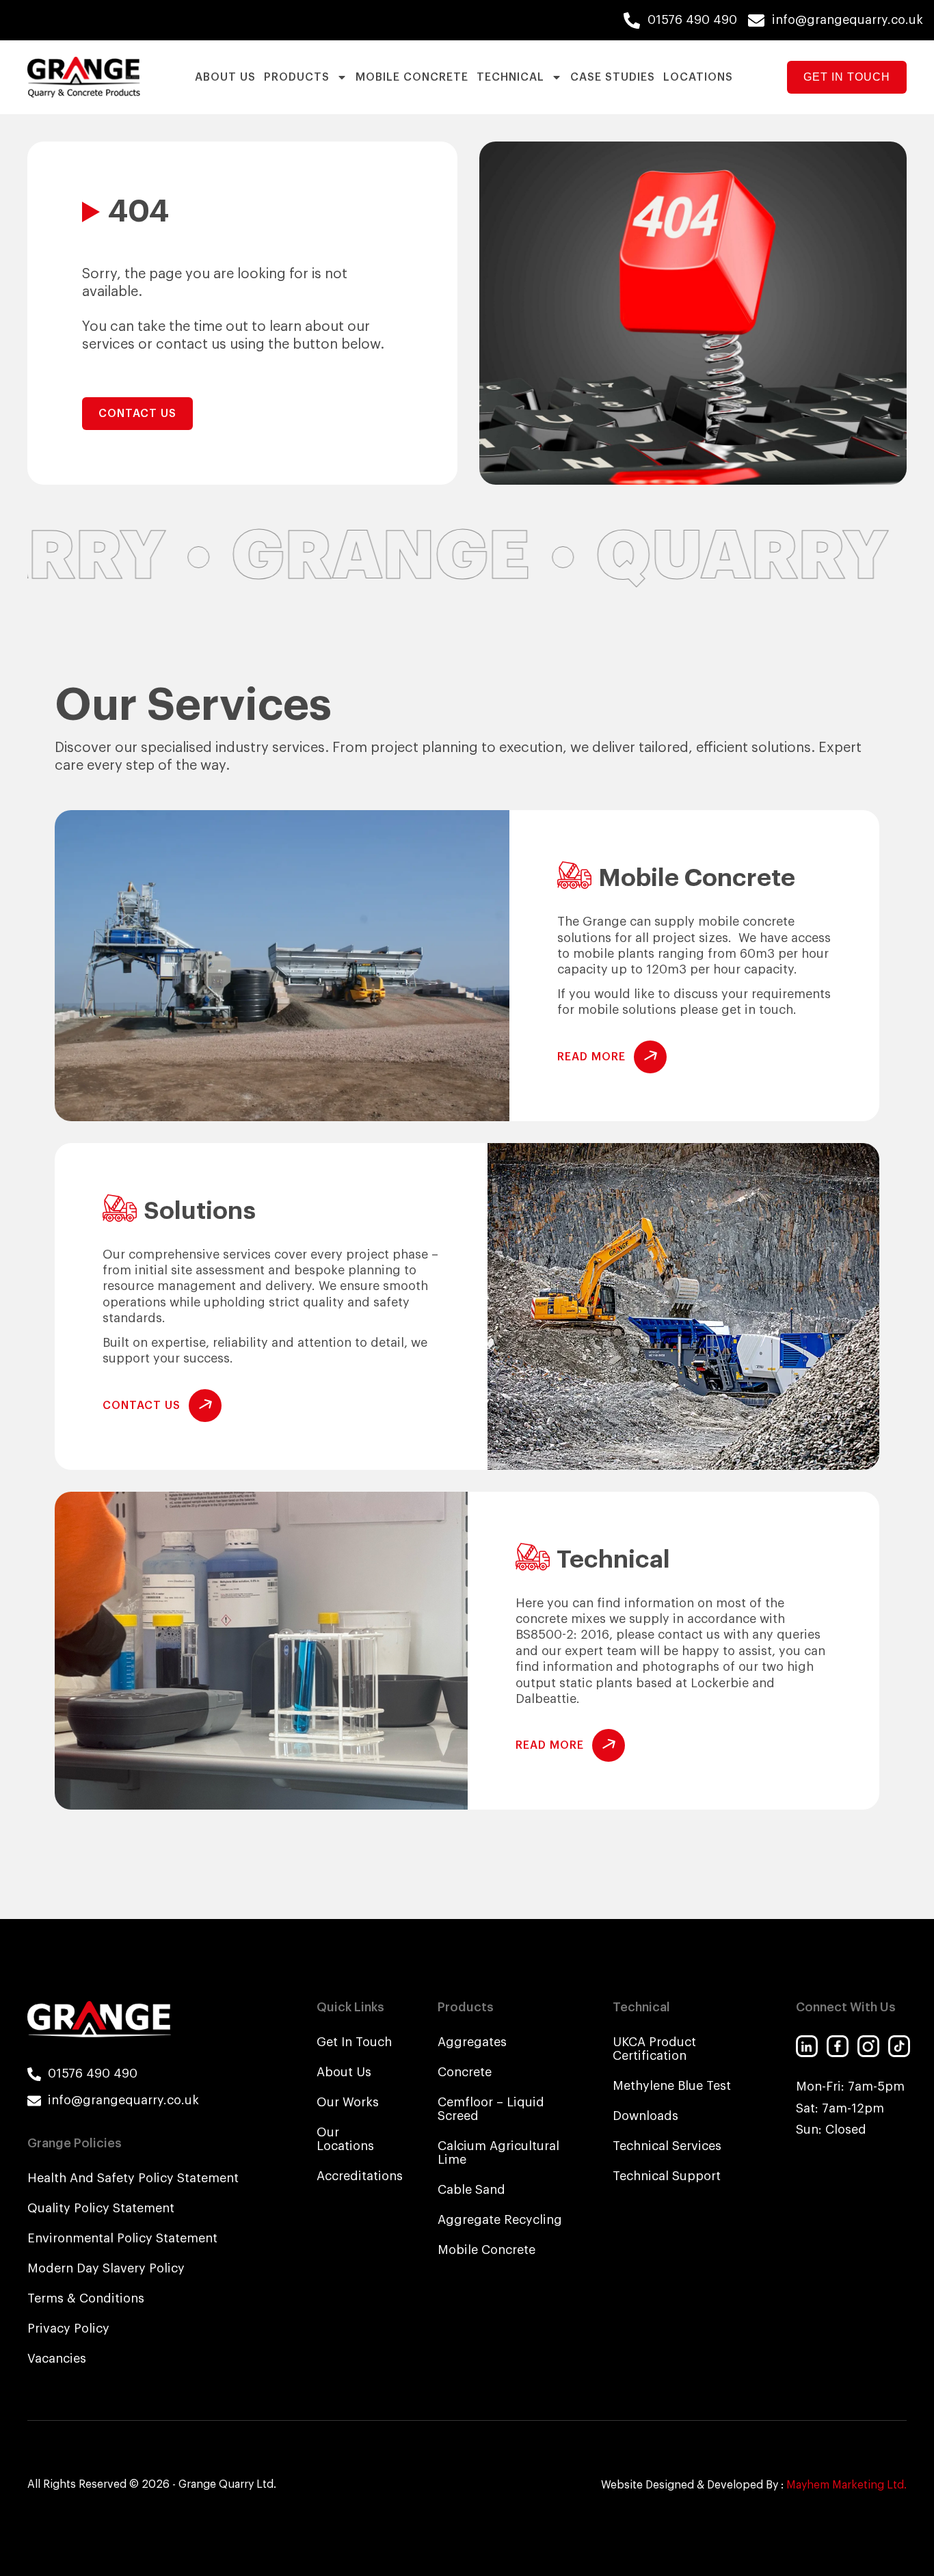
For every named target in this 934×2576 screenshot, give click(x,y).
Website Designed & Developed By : (754, 2485)
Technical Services (667, 2146)
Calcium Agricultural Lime (498, 2153)
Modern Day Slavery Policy (106, 2268)
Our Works (348, 2102)
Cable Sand (471, 2190)
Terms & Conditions (86, 2298)
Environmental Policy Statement (122, 2238)
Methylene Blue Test (672, 2086)
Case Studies (613, 77)
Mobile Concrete (412, 77)
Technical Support (667, 2176)
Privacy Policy (68, 2329)
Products (297, 77)
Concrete (465, 2072)
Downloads (645, 2116)
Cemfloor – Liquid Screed (491, 2109)
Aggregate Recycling (500, 2220)
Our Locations (345, 2139)
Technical (510, 77)
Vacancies (57, 2359)
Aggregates (472, 2042)
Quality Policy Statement (101, 2208)
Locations (698, 77)
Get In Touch (354, 2042)
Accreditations (357, 2176)
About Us (225, 77)
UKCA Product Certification (654, 2049)
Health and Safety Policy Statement (133, 2178)
